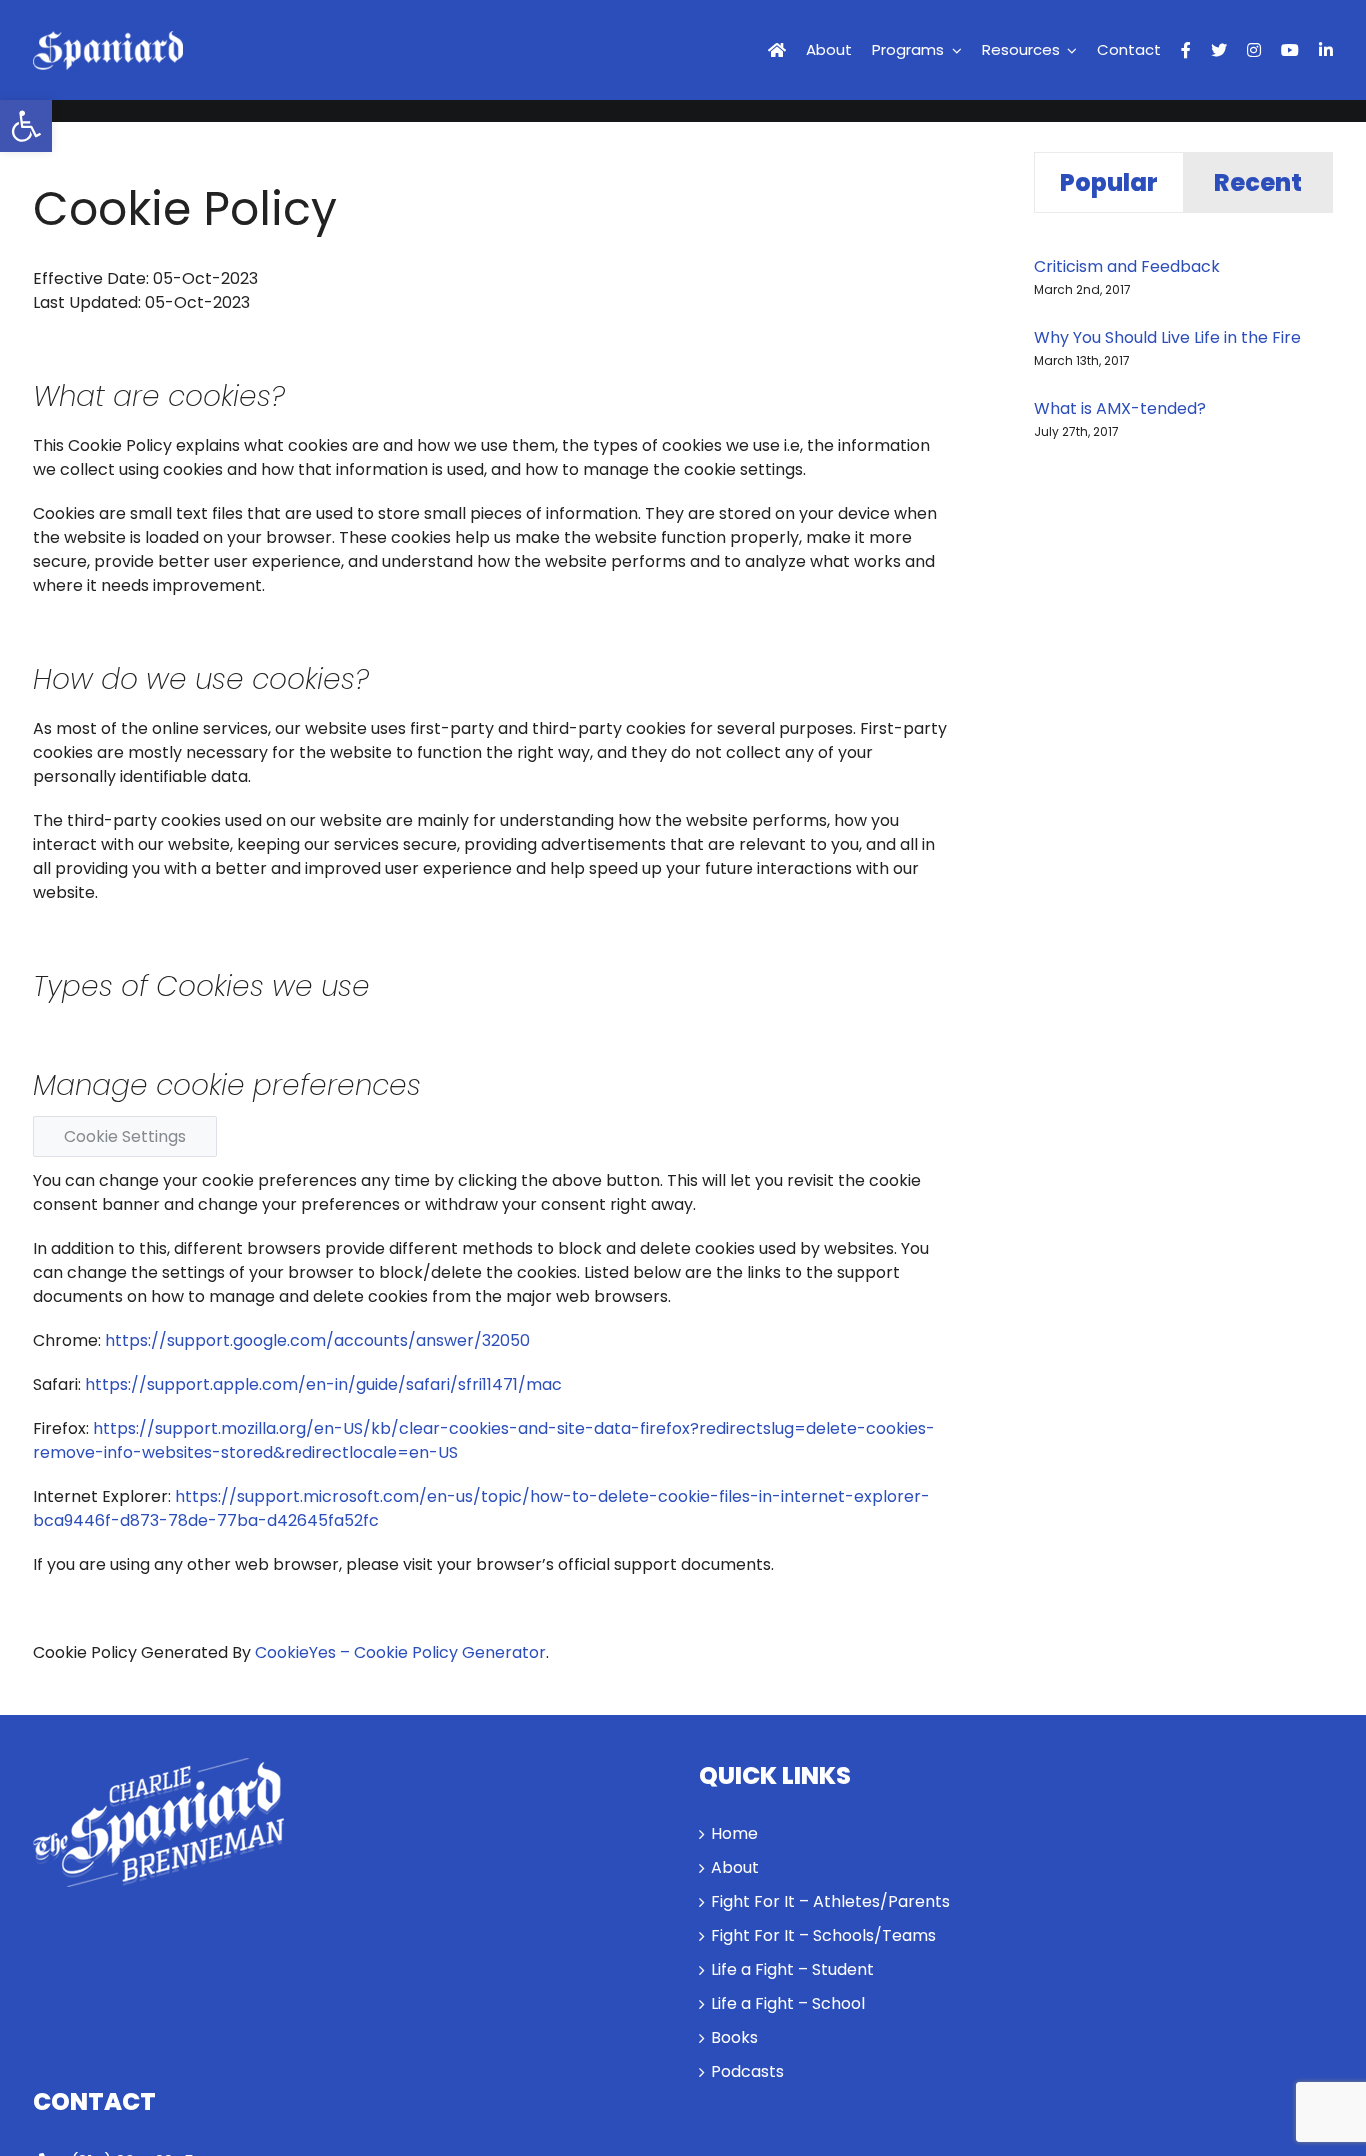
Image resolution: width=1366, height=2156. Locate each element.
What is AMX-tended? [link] (1120, 408)
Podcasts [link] (747, 2071)
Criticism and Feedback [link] (1127, 266)
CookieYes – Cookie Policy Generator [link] (400, 1652)
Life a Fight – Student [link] (792, 1969)
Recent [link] (1258, 182)
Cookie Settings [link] (125, 1136)
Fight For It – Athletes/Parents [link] (830, 1901)
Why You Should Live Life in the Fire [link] (1167, 337)
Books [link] (734, 2037)
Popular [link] (1109, 182)
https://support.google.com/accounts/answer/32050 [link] (317, 1340)
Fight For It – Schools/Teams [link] (823, 1935)
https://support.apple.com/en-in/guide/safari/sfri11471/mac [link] (323, 1384)
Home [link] (734, 1833)
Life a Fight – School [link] (788, 2003)
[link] (26, 126)
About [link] (735, 1867)
